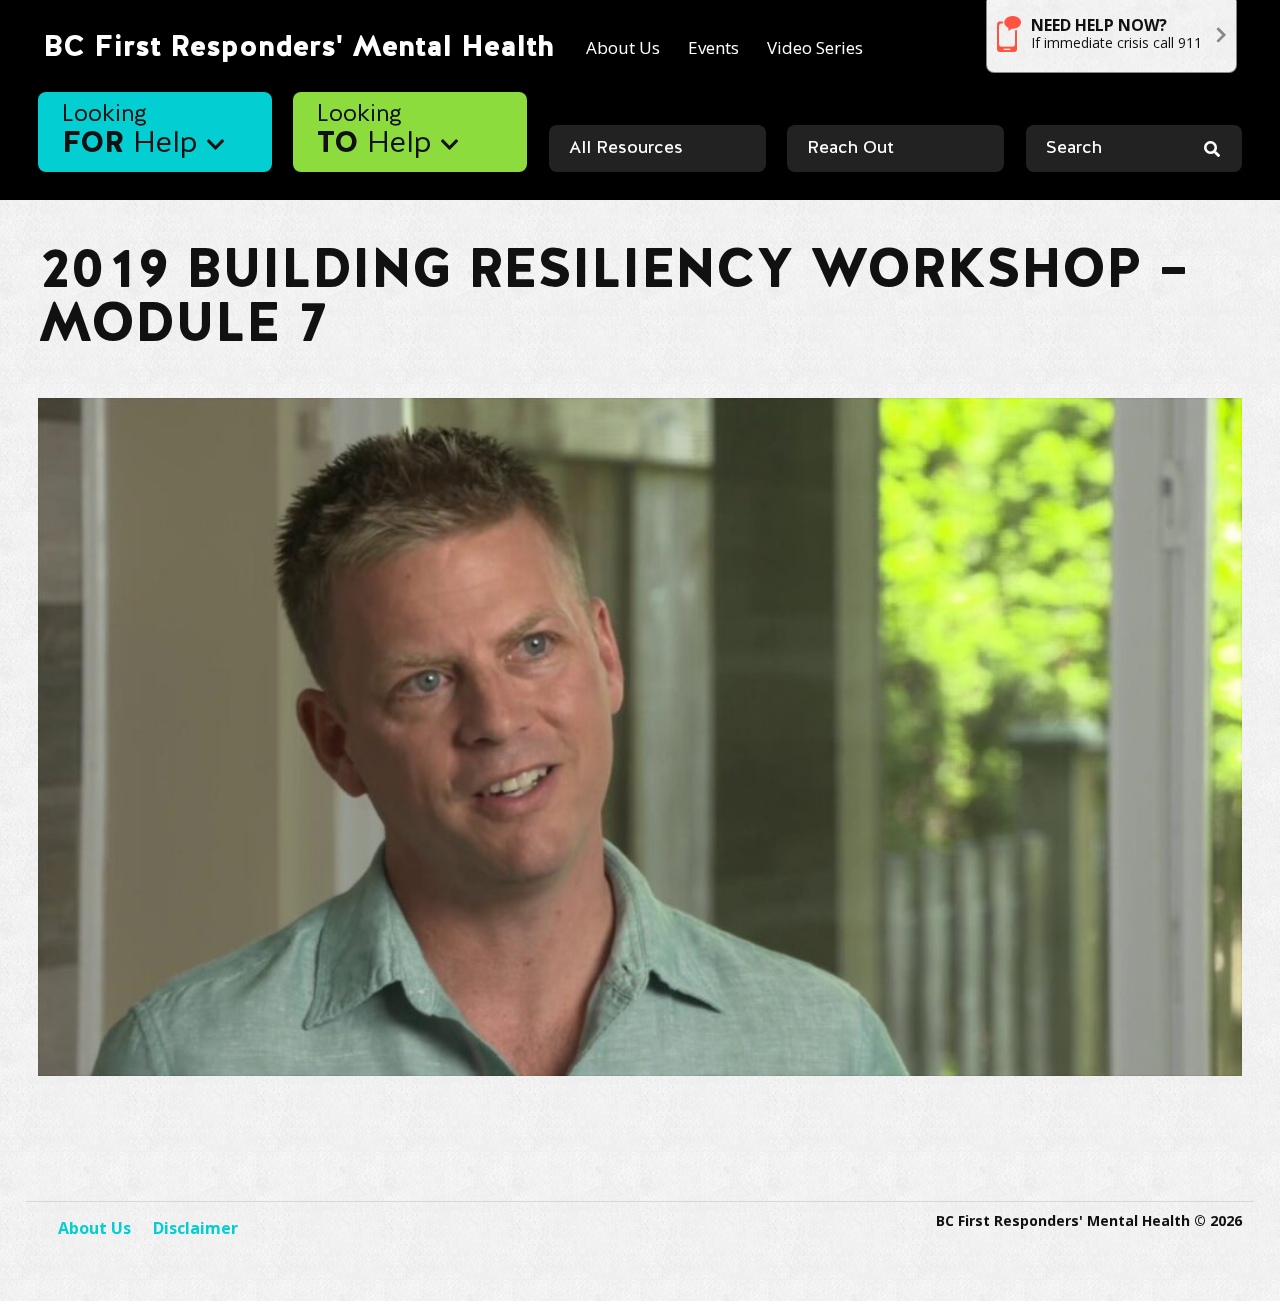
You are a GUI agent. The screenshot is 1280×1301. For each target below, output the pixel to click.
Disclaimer (195, 1228)
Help (134, 131)
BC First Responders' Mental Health (298, 47)
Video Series (815, 47)
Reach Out (850, 148)
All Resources (626, 148)
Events (713, 47)
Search (1074, 148)
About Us (623, 47)
